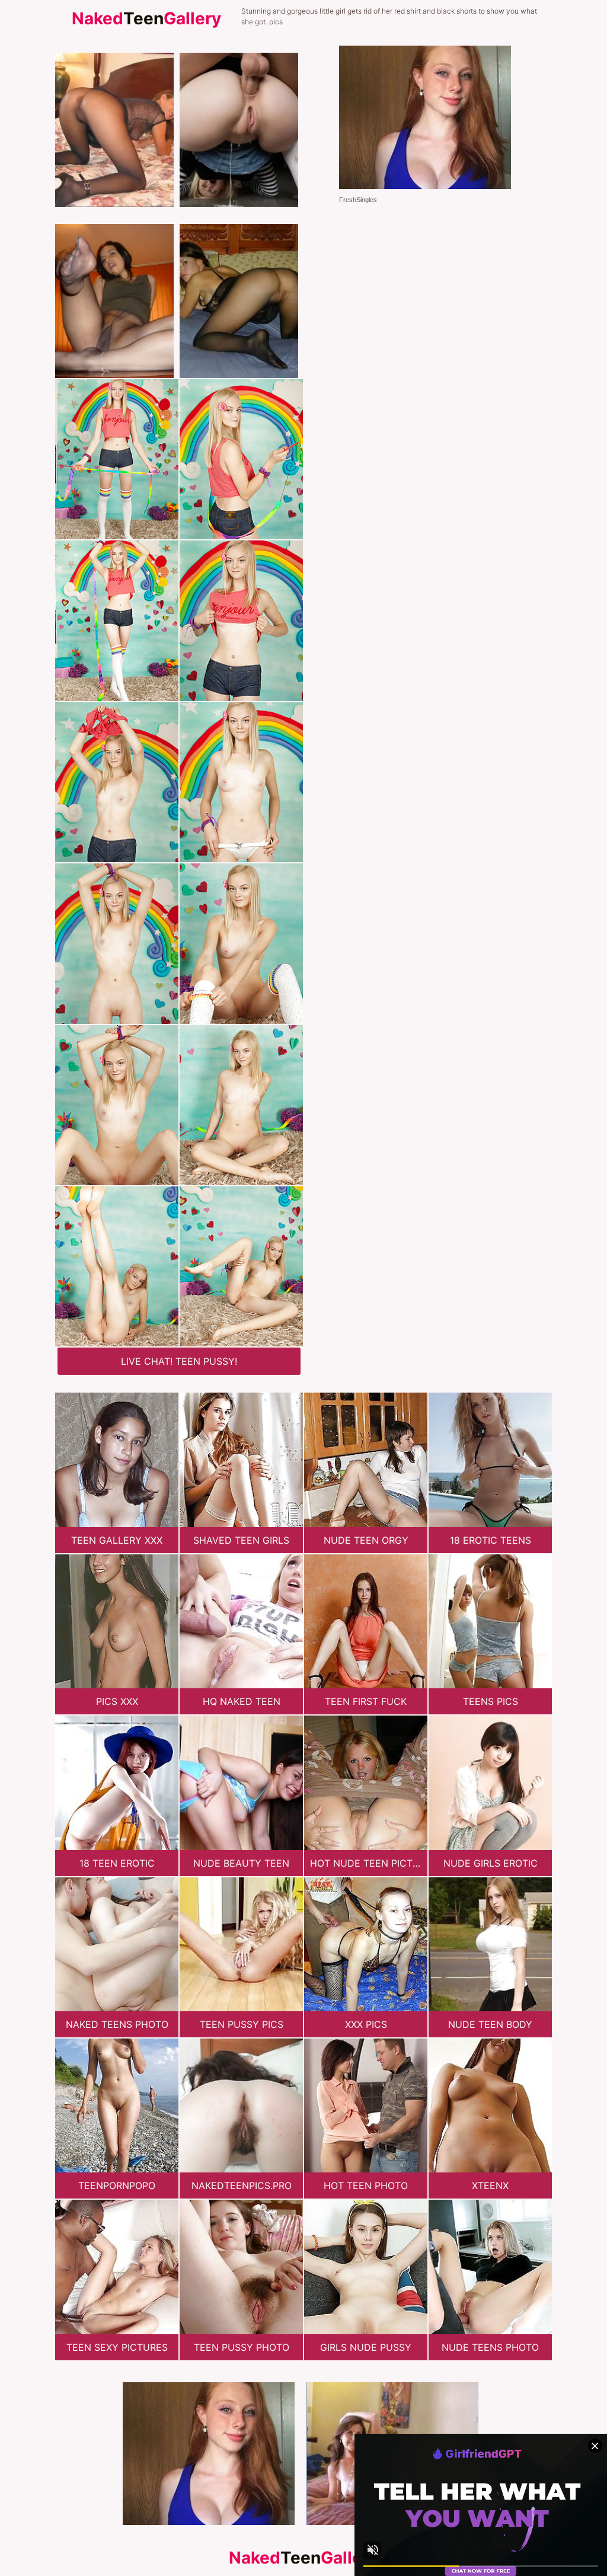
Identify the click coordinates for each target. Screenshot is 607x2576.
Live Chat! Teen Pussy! (179, 1361)
